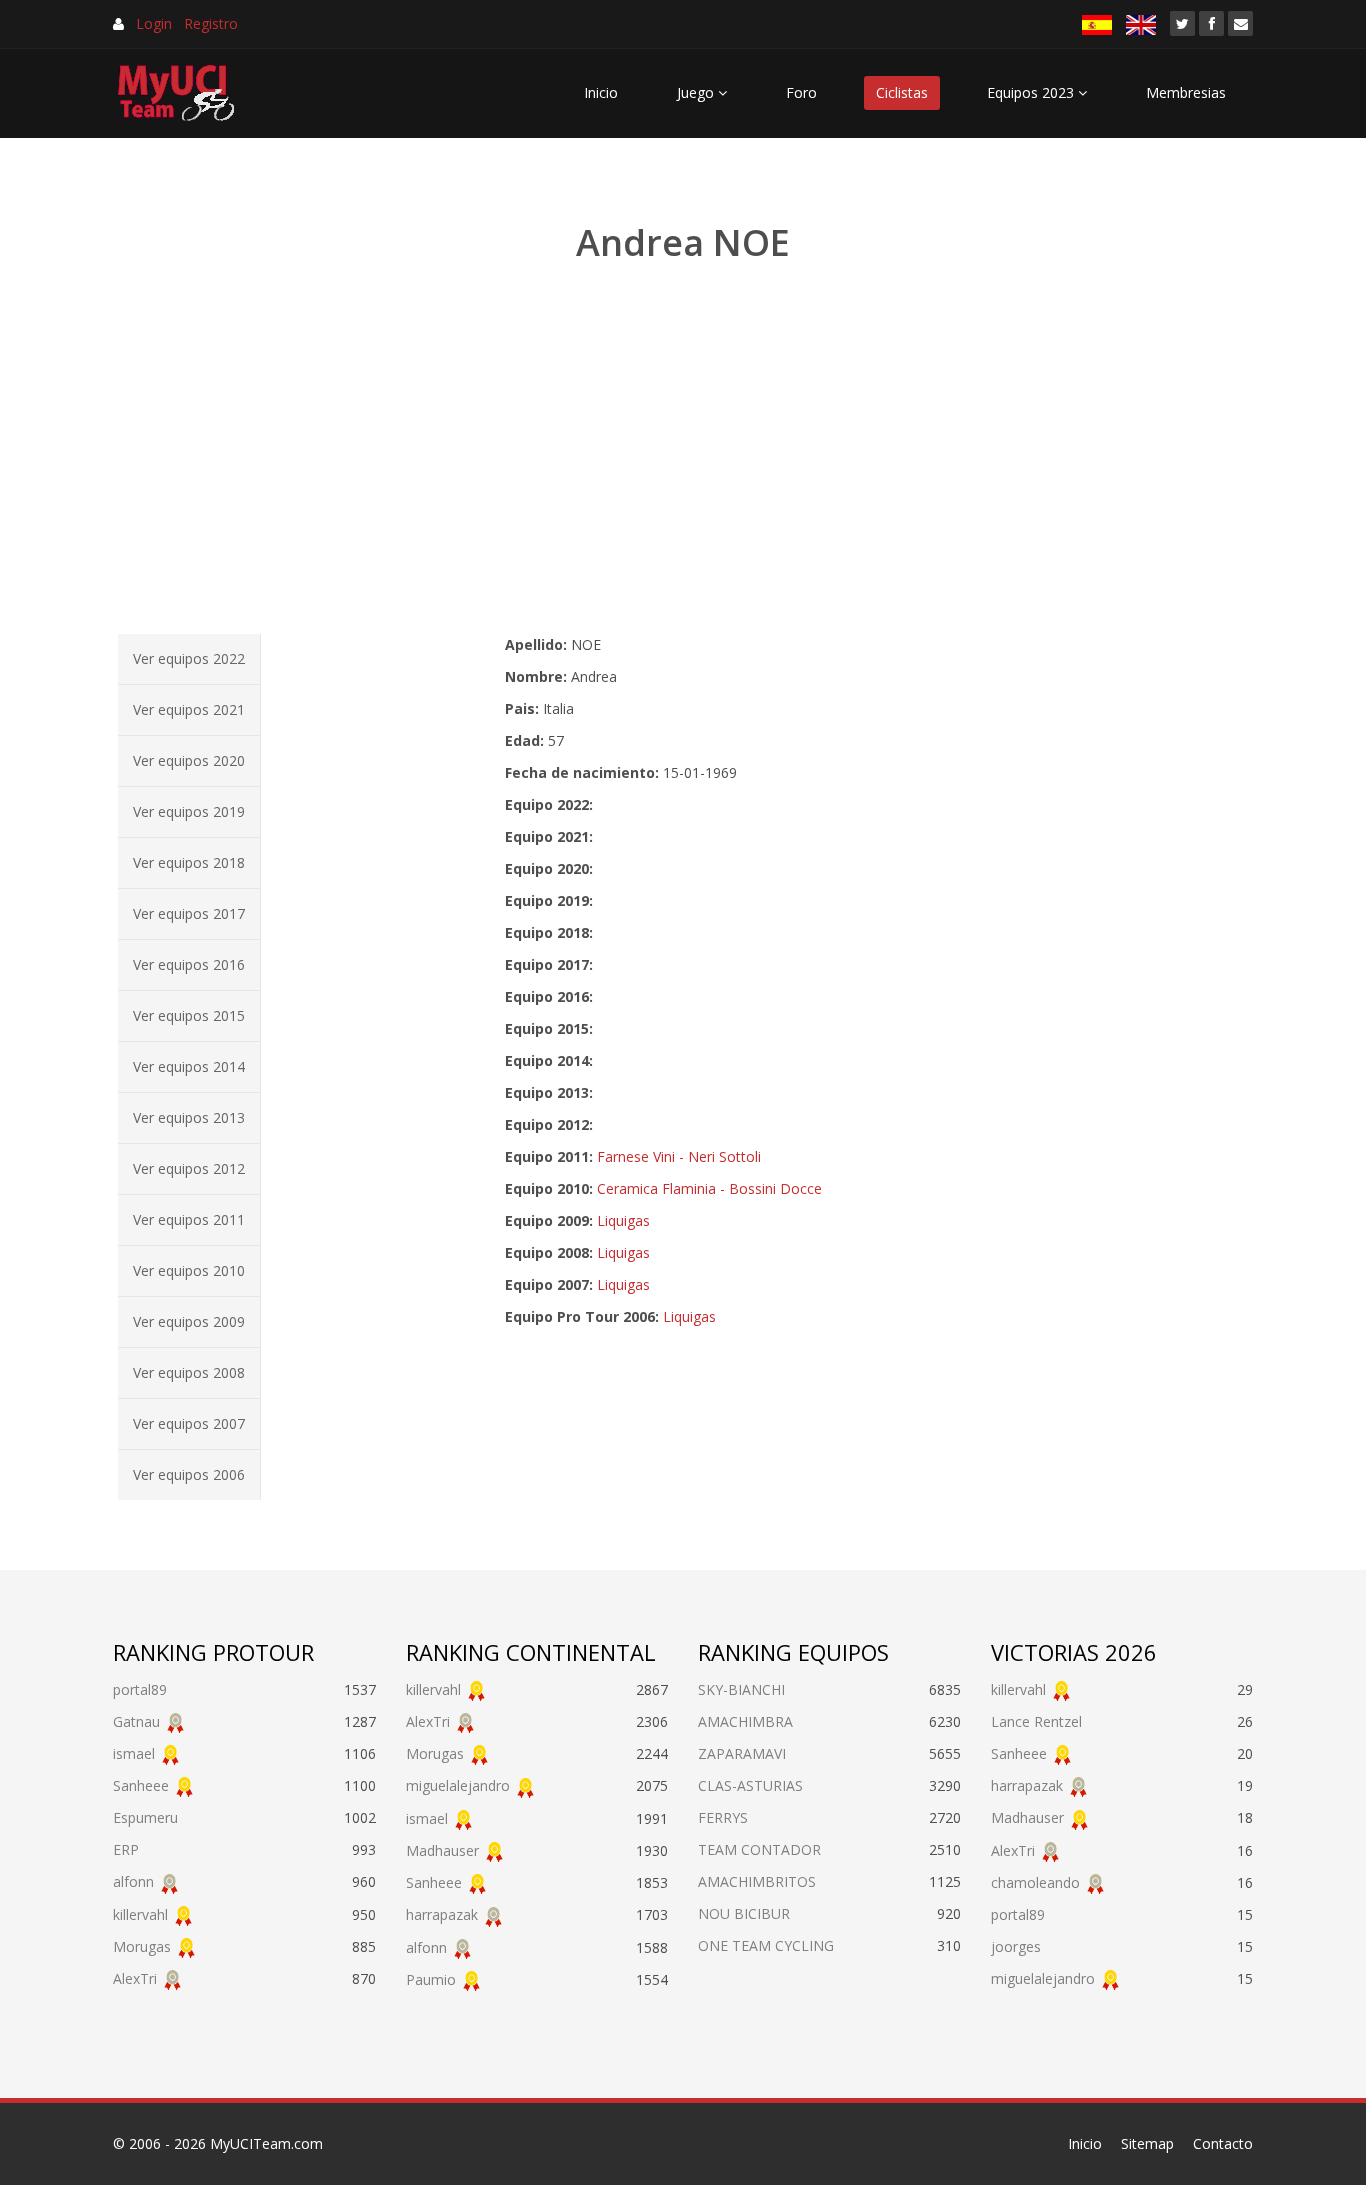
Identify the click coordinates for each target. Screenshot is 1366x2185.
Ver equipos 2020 (189, 760)
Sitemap (1147, 2143)
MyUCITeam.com (266, 2143)
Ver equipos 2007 (189, 1423)
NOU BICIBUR (744, 1913)
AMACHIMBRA (745, 1721)
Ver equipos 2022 (189, 658)
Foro (801, 92)
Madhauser (442, 1850)
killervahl (140, 1914)
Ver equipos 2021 (189, 709)
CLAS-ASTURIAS (750, 1785)
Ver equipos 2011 (189, 1219)
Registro (211, 23)
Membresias (1186, 92)
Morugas (142, 1946)
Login (154, 23)
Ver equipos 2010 (189, 1270)
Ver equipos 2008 (189, 1372)
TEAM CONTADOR (759, 1849)
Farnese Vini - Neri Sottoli (679, 1156)
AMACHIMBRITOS (757, 1881)
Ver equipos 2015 (189, 1015)
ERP (126, 1849)
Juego (697, 92)
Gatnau (136, 1721)
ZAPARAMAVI (742, 1753)
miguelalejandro (458, 1785)
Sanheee (141, 1785)
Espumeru (145, 1817)
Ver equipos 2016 (189, 964)
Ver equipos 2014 (189, 1066)
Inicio (601, 92)
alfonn (133, 1881)
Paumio (431, 1979)
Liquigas (623, 1220)
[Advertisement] (683, 450)
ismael (134, 1753)
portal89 (140, 1689)
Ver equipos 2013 (189, 1117)
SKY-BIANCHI (741, 1689)
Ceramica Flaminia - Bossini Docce (709, 1188)
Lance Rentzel (1036, 1721)
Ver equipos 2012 (189, 1168)
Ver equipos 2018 (189, 862)
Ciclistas (902, 92)
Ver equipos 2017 (189, 913)
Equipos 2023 (1032, 92)
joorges (1016, 1946)
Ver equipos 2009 (189, 1321)
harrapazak (442, 1914)
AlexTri (135, 1978)
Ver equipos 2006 (189, 1474)
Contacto (1223, 2143)
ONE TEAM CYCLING (766, 1945)
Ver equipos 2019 (189, 811)
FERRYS (723, 1817)
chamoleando (1035, 1882)
